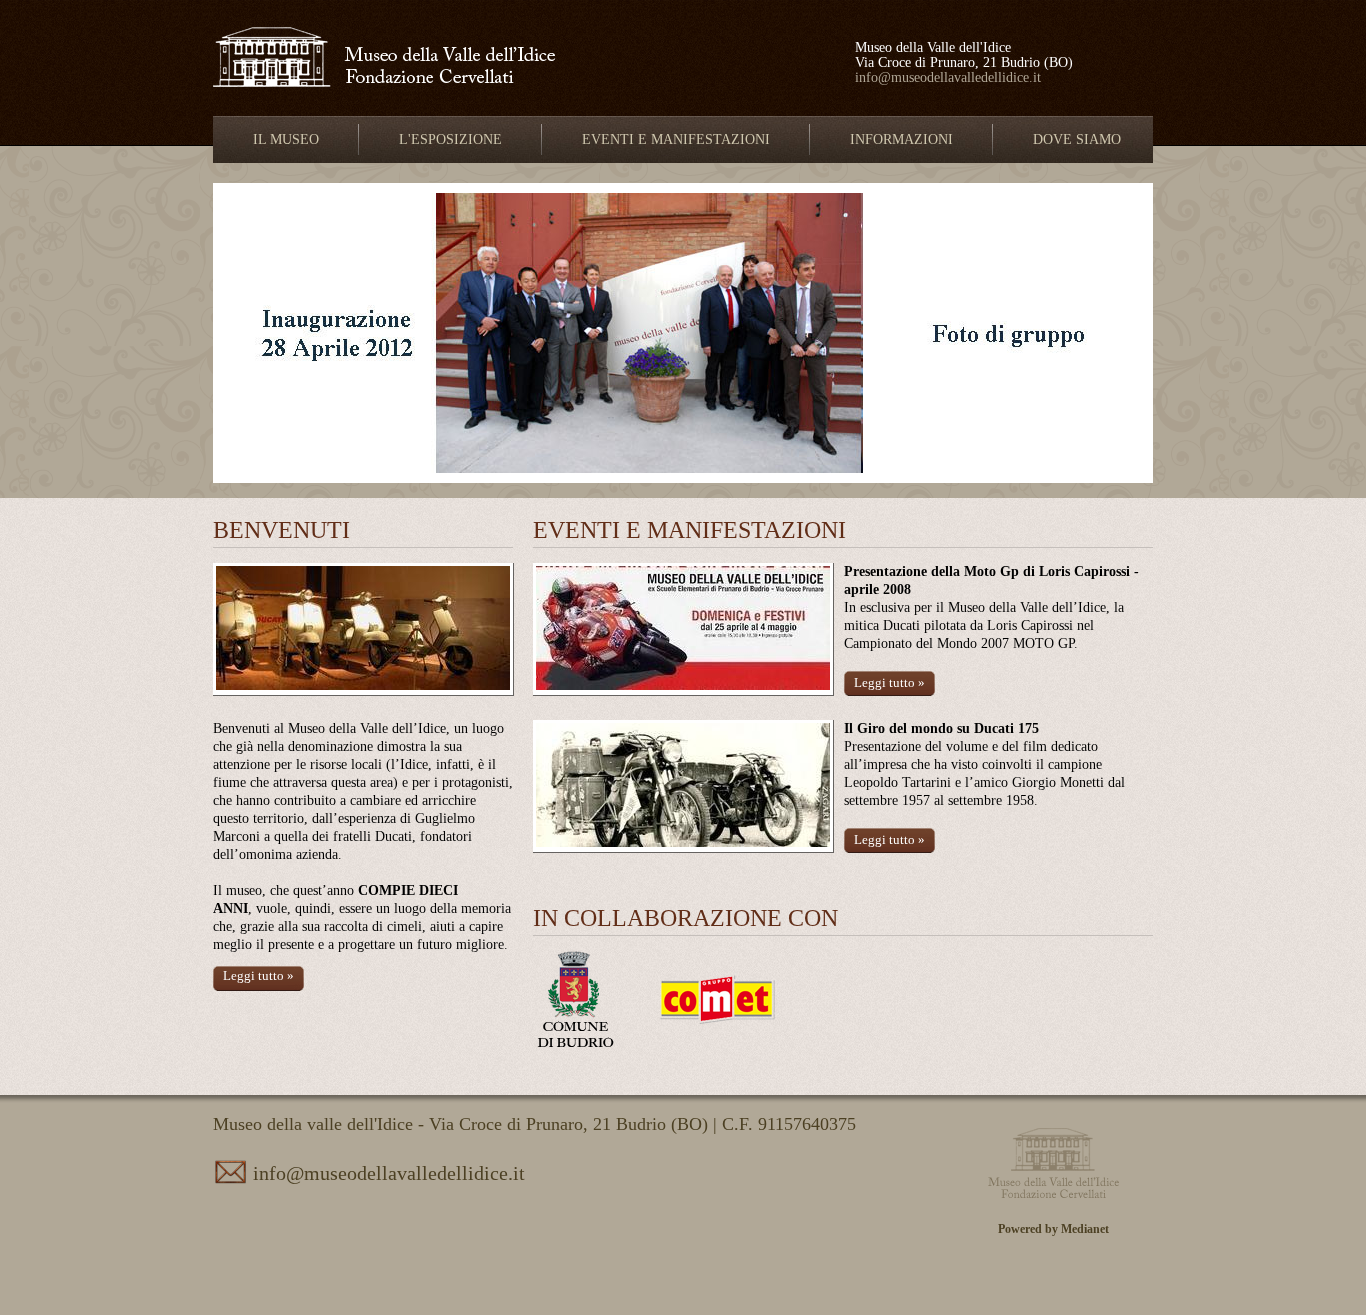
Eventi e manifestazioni (676, 139)
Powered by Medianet (1053, 1229)
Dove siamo (1077, 139)
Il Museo (286, 139)
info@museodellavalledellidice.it (948, 77)
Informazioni (901, 139)
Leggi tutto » (258, 975)
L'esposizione (450, 139)
